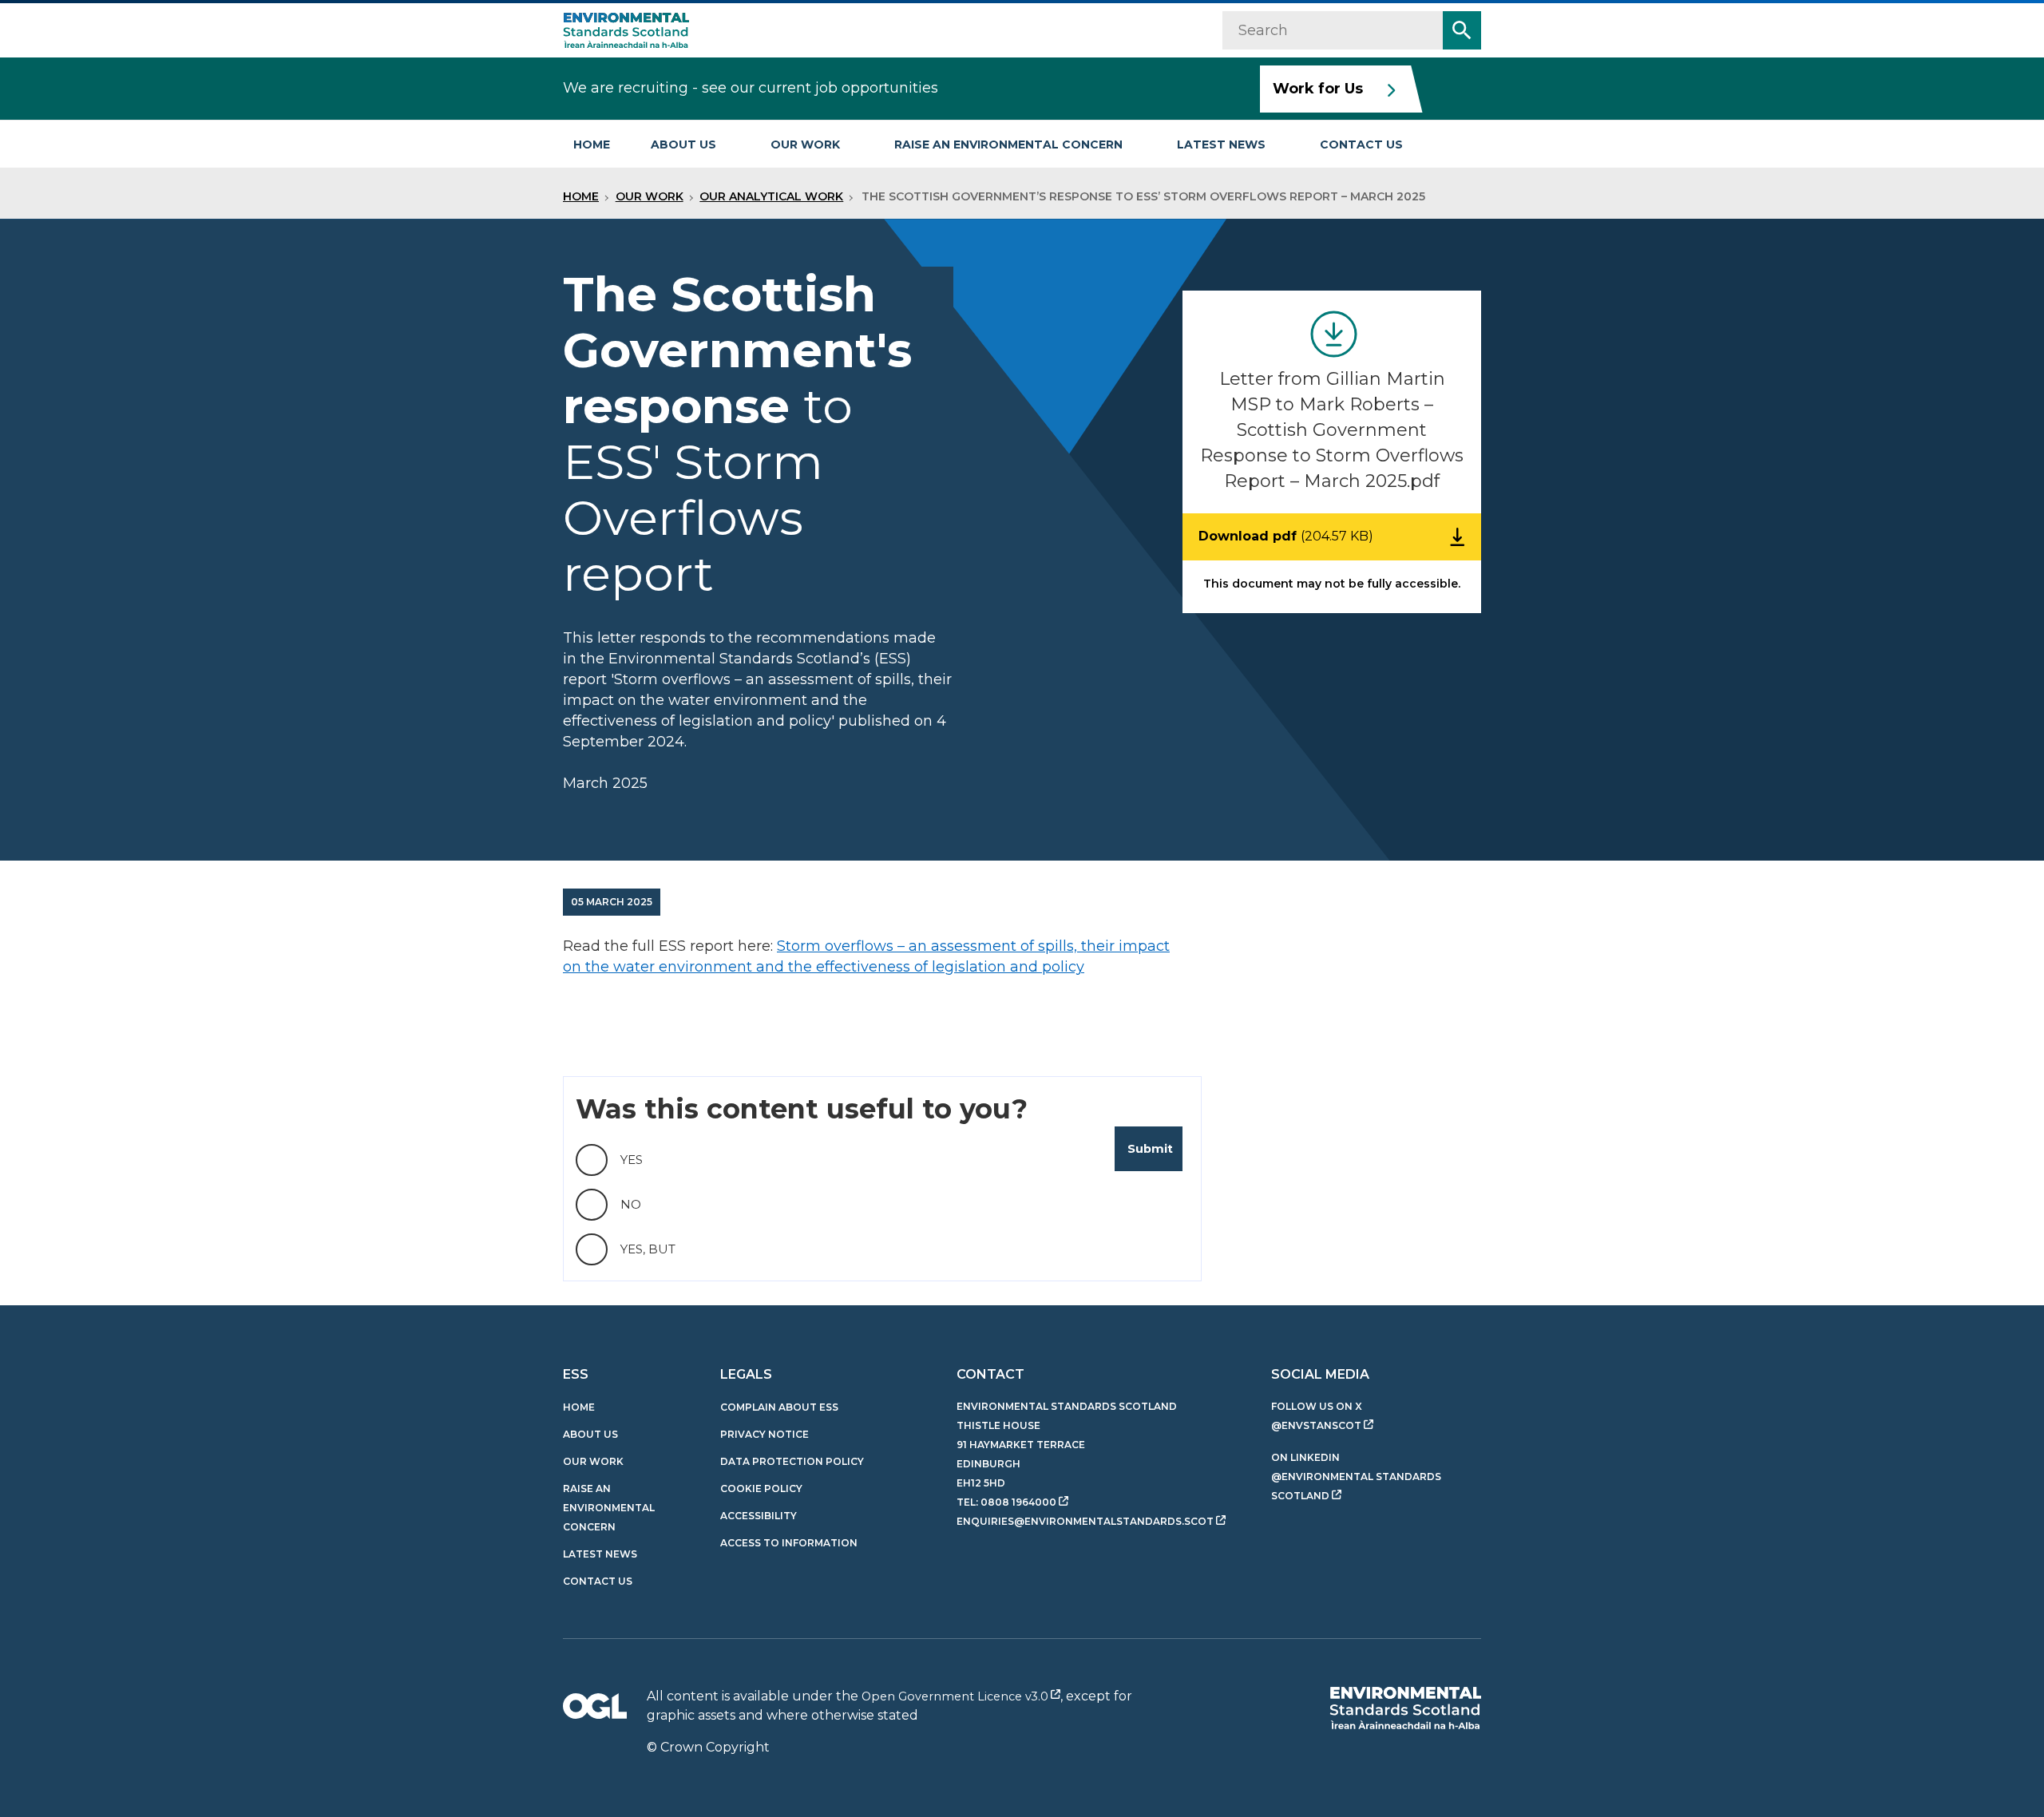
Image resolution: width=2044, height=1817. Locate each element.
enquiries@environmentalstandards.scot (1085, 1521)
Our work (805, 144)
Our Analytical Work (771, 196)
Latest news (1221, 144)
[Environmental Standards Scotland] (1405, 1708)
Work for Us (1318, 89)
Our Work (650, 196)
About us (683, 144)
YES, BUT (648, 1249)
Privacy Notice (765, 1434)
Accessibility (759, 1516)
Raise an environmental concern (1008, 144)
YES (632, 1160)
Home (592, 144)
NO (631, 1204)
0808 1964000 (1018, 1502)
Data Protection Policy (792, 1461)
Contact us (1361, 144)
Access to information (789, 1543)
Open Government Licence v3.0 (955, 1696)
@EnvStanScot (1316, 1425)
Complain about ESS (779, 1407)
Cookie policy (761, 1488)
